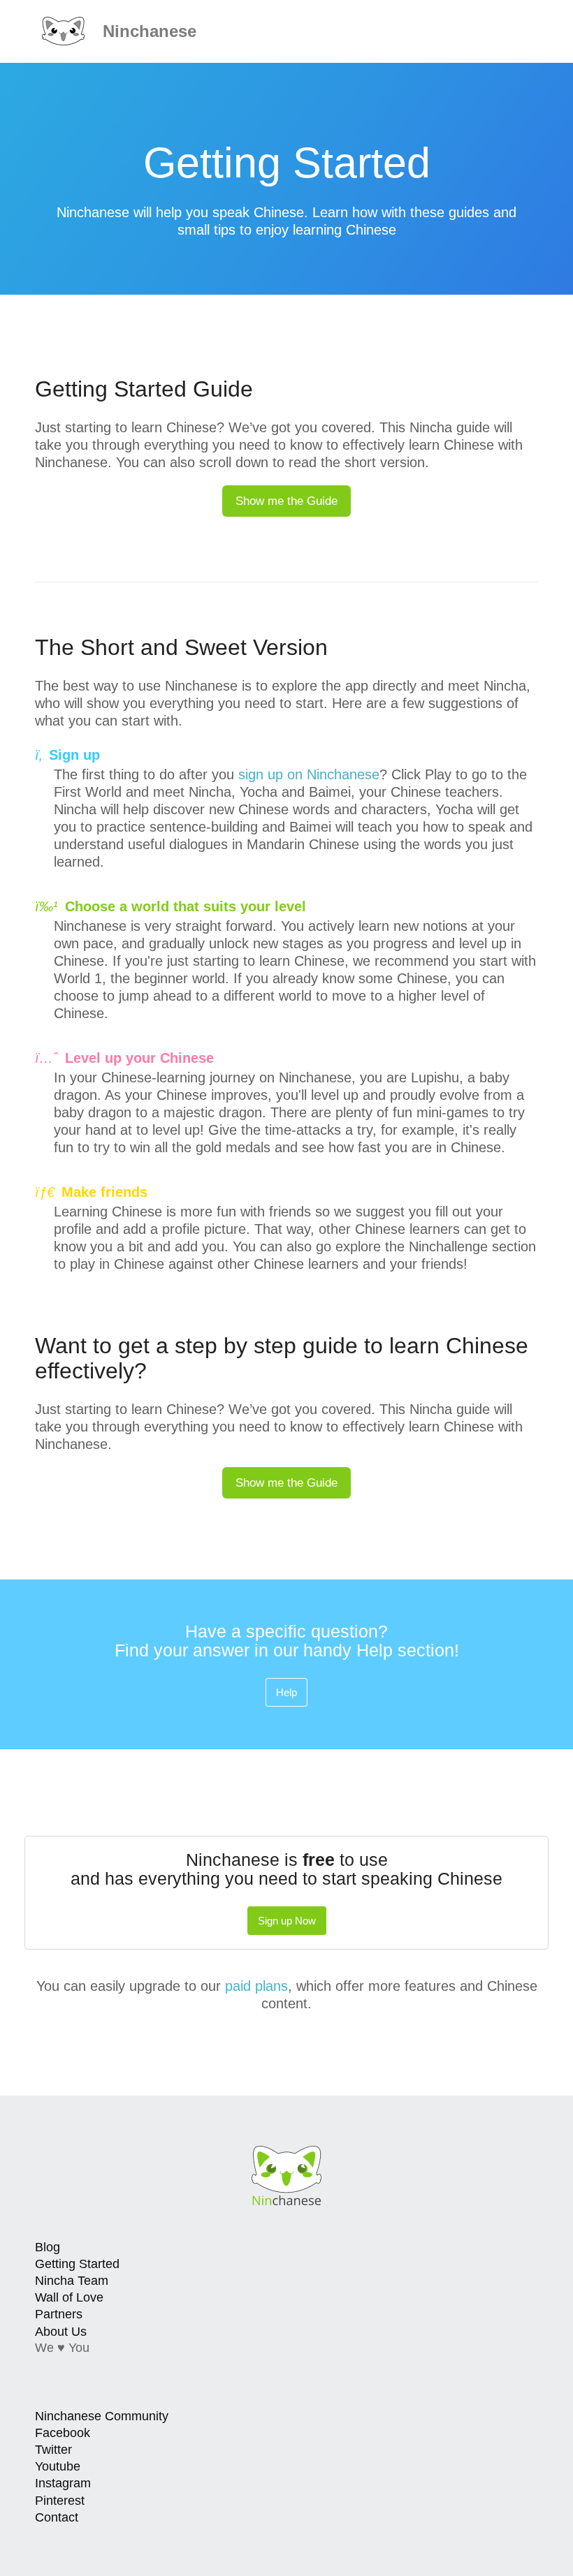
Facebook (63, 2433)
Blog (48, 2247)
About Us (61, 2332)
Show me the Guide (286, 501)
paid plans (256, 1986)
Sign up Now (287, 1921)
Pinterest (60, 2501)
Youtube (58, 2466)
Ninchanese (147, 31)
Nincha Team (72, 2281)
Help (286, 1692)
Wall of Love (69, 2297)
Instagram (63, 2483)
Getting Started (77, 2264)
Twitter (53, 2450)
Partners (59, 2314)
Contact (57, 2517)
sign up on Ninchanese (309, 774)
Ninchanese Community (102, 2416)
